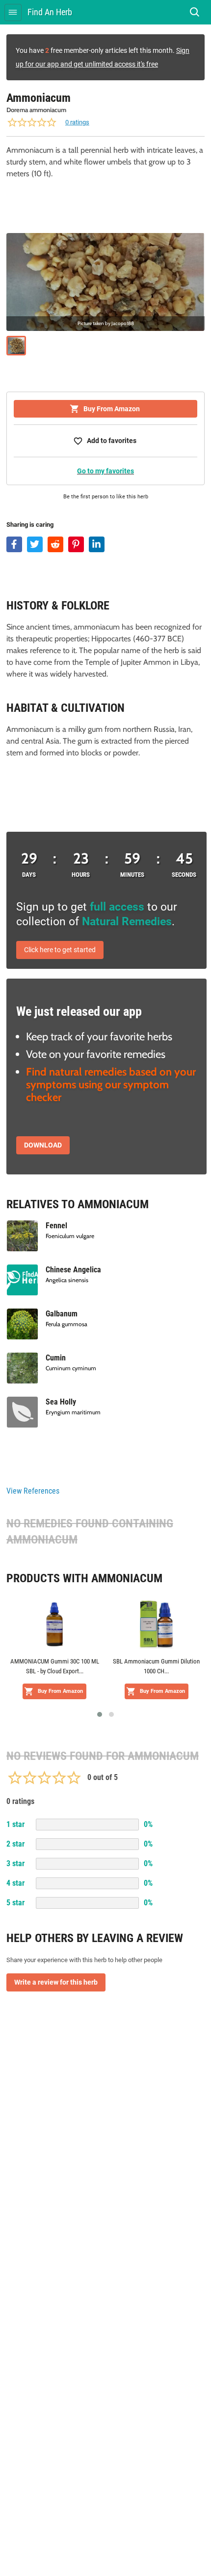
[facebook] (14, 544)
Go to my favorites (105, 471)
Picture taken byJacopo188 (106, 324)
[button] (100, 1714)
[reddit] (55, 544)
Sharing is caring (30, 525)
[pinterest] (76, 544)
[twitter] (35, 544)
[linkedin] (97, 544)
